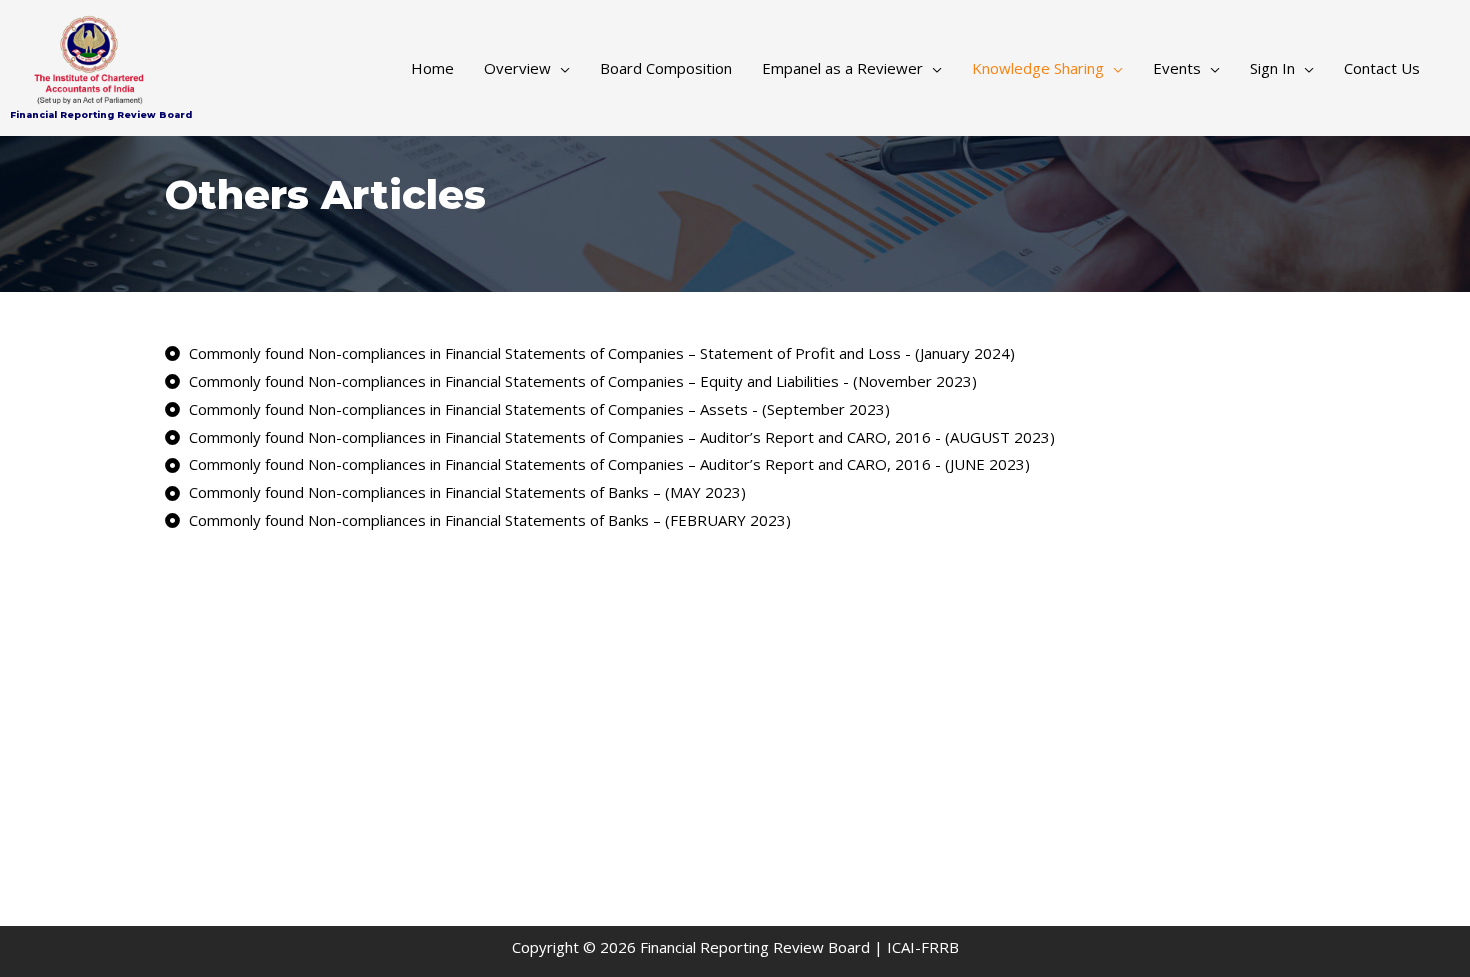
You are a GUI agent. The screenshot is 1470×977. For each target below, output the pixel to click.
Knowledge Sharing (1038, 68)
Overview (517, 68)
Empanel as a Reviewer (842, 68)
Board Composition (666, 68)
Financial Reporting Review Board (101, 114)
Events (1177, 68)
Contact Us (1382, 68)
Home (432, 68)
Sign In (1272, 68)
